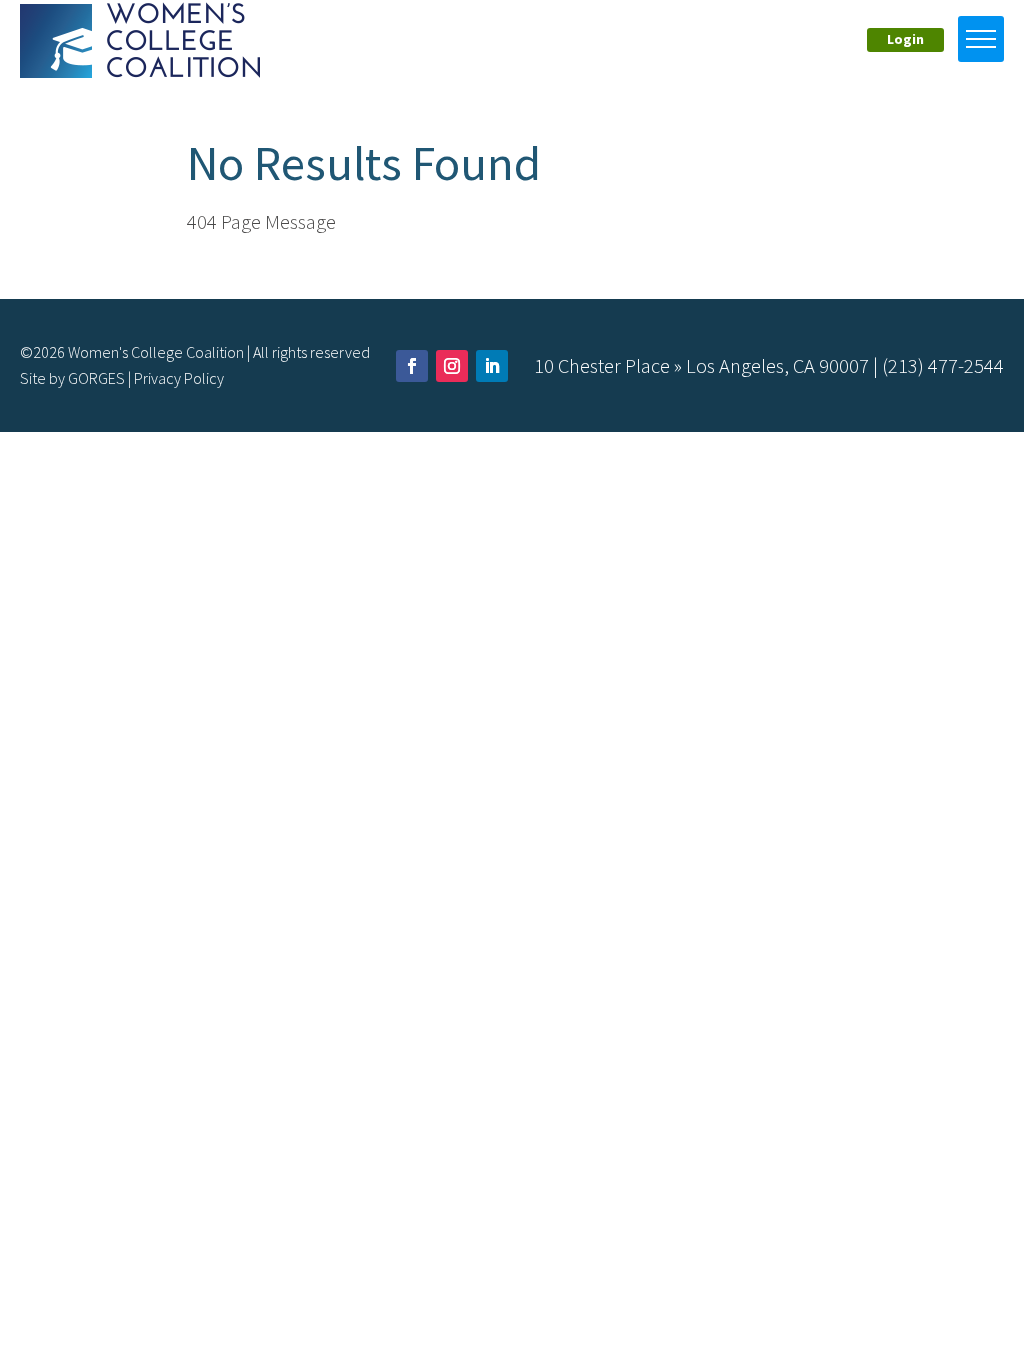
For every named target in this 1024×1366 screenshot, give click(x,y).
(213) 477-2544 (943, 366)
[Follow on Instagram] (452, 366)
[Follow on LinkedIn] (492, 366)
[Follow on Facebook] (412, 366)
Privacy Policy (179, 378)
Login (905, 39)
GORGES (96, 378)
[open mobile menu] (981, 39)
